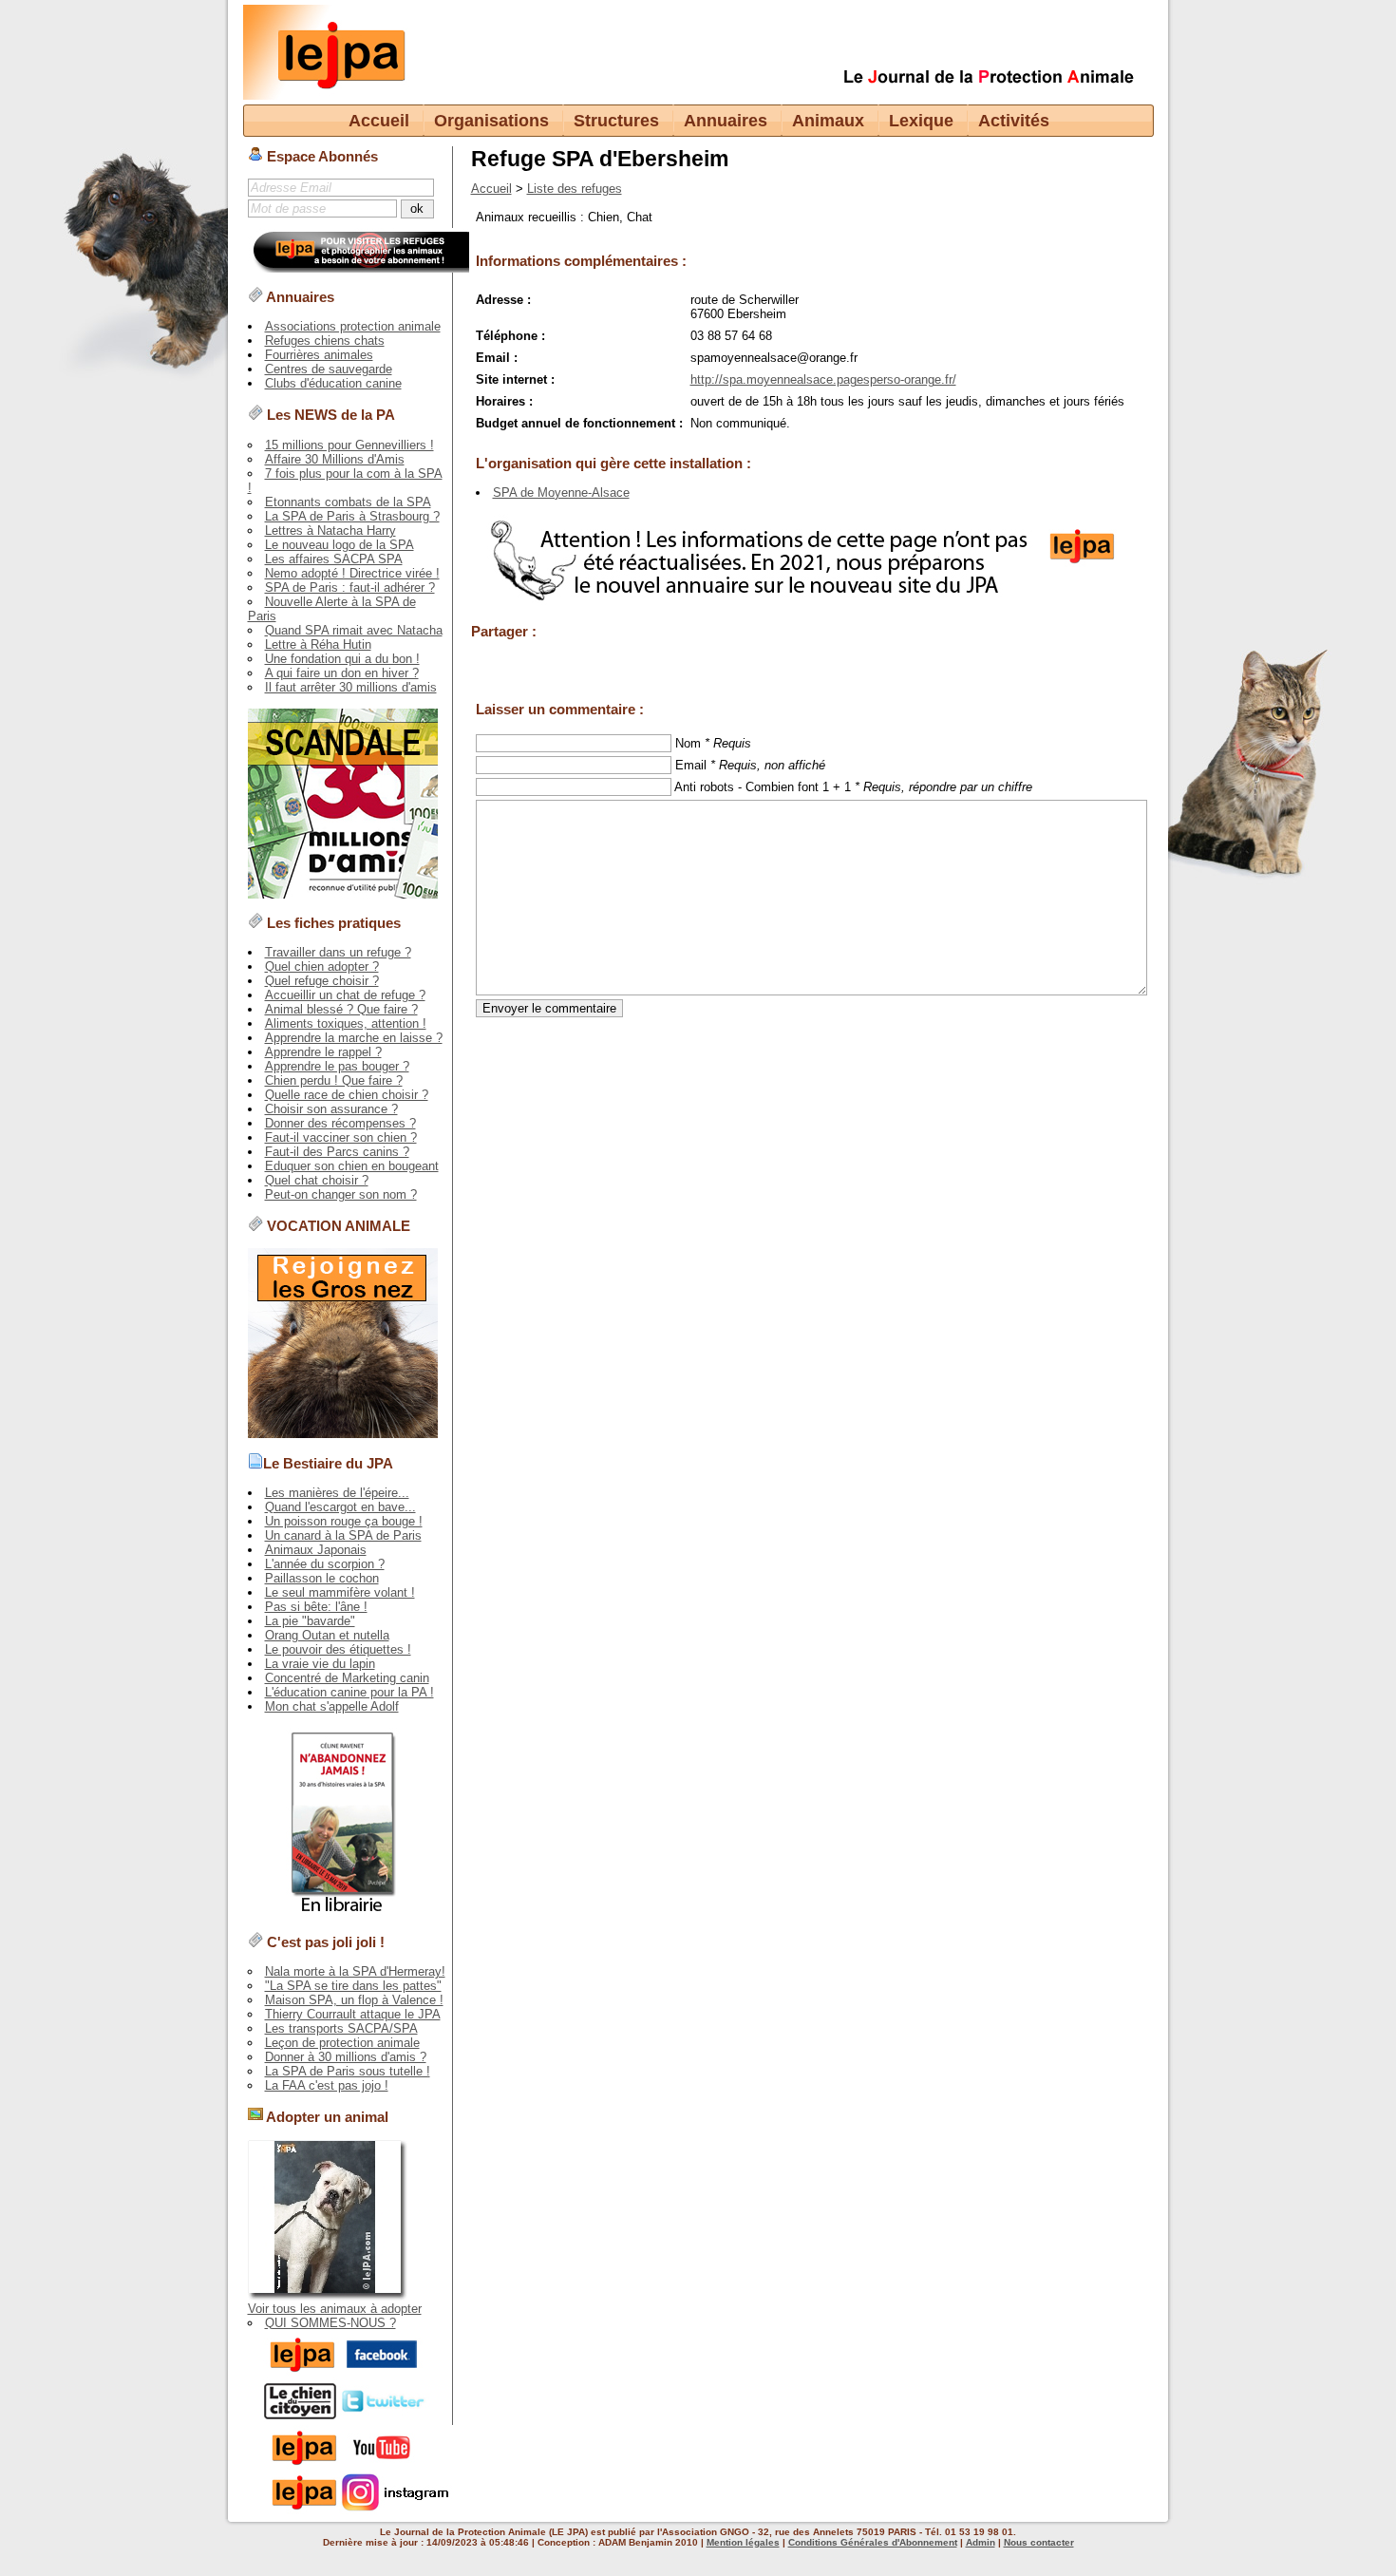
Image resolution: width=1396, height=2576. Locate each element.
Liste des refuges (575, 189)
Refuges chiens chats (325, 341)
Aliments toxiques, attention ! (346, 1023)
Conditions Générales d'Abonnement (873, 2542)
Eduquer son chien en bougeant (352, 1166)
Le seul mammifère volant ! (340, 1592)
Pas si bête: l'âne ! (316, 1607)
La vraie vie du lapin (320, 1664)
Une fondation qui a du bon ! (342, 659)
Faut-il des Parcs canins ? (337, 1152)
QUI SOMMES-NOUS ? (330, 2323)
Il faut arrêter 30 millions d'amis (351, 687)
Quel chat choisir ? (317, 1180)
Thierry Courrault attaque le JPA (353, 2014)
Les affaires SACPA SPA (334, 559)
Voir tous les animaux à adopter (335, 2309)
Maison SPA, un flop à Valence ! (354, 2000)
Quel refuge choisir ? (322, 981)
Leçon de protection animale (342, 2043)
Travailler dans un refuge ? (338, 952)
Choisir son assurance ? (331, 1109)
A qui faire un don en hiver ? (342, 673)
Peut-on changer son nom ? (341, 1194)
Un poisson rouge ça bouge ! (344, 1521)
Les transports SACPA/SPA (341, 2028)
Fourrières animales (319, 355)
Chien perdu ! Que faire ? (334, 1080)
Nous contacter (1039, 2542)
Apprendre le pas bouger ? (337, 1066)
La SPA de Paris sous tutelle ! (348, 2071)
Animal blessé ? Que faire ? (341, 1009)
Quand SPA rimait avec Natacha (354, 630)
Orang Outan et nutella (327, 1635)
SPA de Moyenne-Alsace (561, 492)
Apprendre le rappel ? (323, 1052)
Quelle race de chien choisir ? (347, 1095)
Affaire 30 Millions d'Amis (335, 459)
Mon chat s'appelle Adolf (332, 1706)
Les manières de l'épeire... (337, 1493)
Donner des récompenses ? (340, 1123)
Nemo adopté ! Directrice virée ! (352, 573)
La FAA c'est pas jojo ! (327, 2085)
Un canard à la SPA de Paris (343, 1535)
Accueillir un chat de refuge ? (345, 995)
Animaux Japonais (316, 1550)
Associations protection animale (353, 326)
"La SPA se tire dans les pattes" (353, 1986)
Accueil (379, 121)
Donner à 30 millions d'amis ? (346, 2057)
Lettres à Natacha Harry (330, 530)
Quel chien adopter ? (322, 966)
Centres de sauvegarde (329, 369)
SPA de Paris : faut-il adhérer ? (350, 587)
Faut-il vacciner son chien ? (341, 1137)
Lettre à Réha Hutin (318, 644)
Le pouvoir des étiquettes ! (338, 1649)
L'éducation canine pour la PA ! (349, 1692)
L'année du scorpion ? (325, 1564)
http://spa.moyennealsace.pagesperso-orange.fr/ (823, 379)
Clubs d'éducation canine (333, 383)
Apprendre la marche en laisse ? (354, 1038)
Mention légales (743, 2542)
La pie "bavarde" (310, 1621)
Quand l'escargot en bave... (340, 1507)
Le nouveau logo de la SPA (340, 545)
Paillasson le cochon (322, 1578)
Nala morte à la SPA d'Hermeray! (355, 1971)
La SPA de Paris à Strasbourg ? (352, 516)
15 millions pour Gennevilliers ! (349, 445)
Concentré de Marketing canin (347, 1678)
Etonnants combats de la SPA (348, 502)
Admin (981, 2542)
